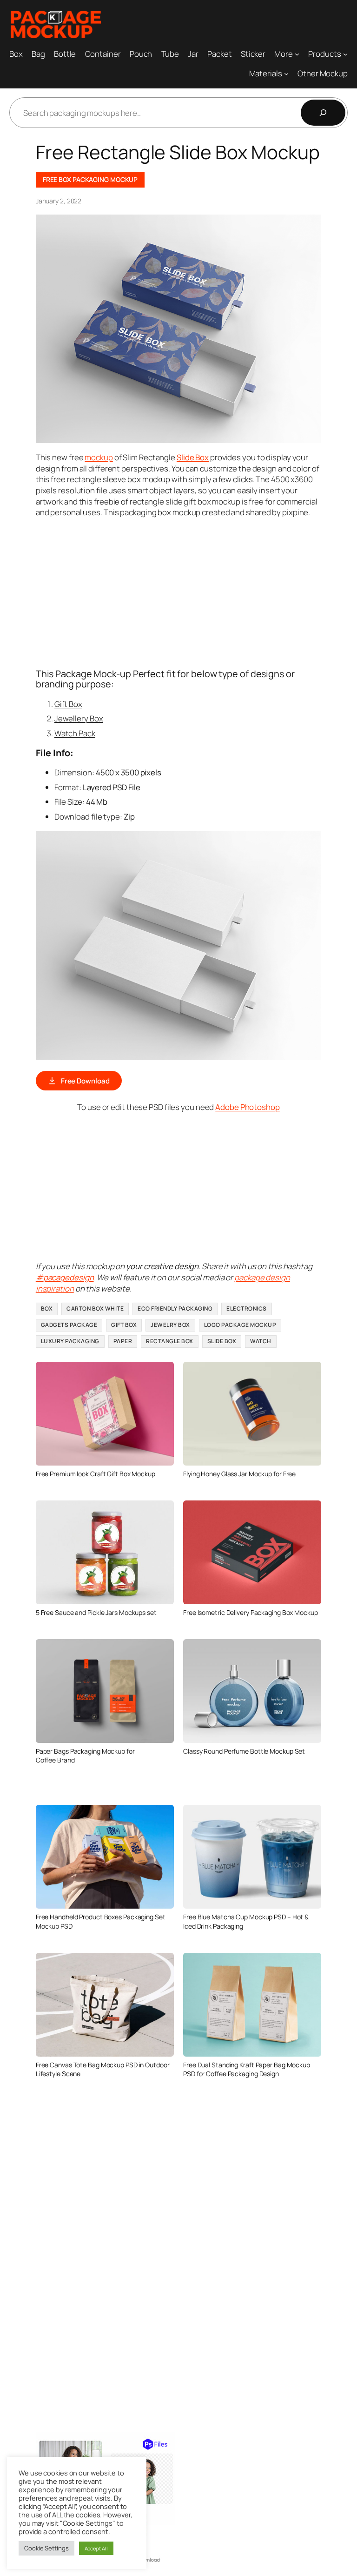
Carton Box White (95, 1308)
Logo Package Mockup (240, 1325)
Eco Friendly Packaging (175, 1308)
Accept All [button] (96, 2548)
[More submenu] (297, 54)
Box (47, 1308)
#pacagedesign (65, 1277)
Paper (123, 1341)
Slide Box (222, 1341)
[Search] (323, 113)
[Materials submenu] (286, 74)
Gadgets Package (69, 1325)
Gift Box (68, 704)
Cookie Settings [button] (46, 2548)
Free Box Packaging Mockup (90, 179)
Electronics (247, 1308)
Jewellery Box (79, 718)
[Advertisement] (196, 592)
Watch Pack (75, 733)
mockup (99, 457)
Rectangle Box (170, 1341)
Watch (261, 1341)
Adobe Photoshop (248, 1107)
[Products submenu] (345, 54)
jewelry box (170, 1325)
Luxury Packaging (70, 1341)
